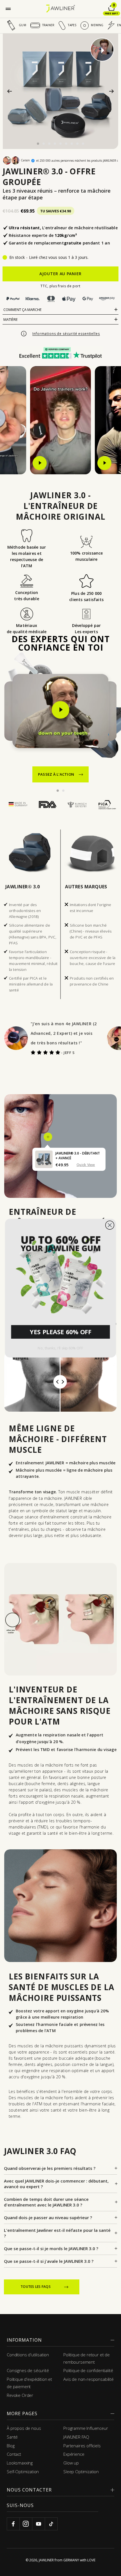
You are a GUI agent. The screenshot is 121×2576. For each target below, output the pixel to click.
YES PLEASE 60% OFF (61, 1332)
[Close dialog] (110, 1225)
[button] (60, 1273)
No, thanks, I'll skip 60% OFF (60, 1348)
